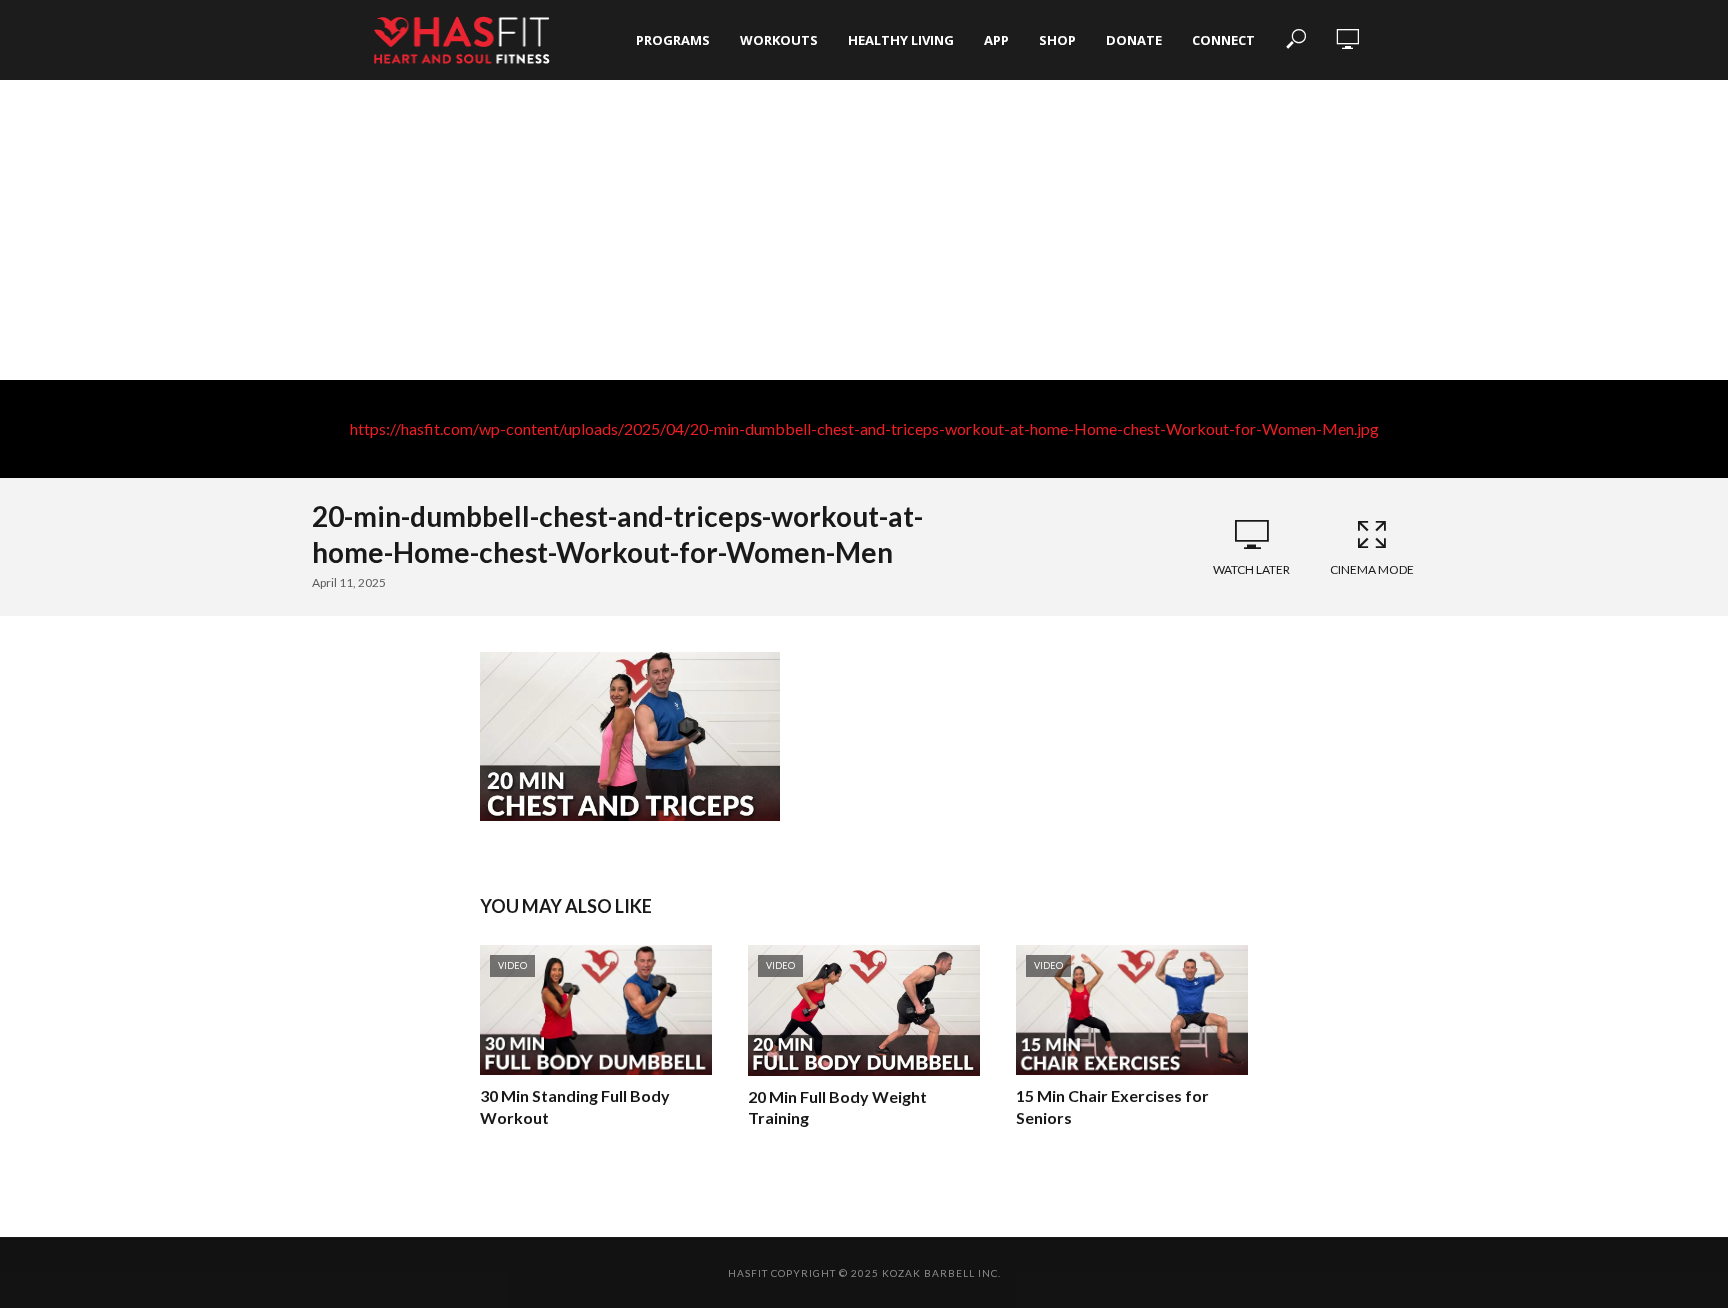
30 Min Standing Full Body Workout (575, 1106)
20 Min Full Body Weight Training (837, 1107)
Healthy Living (901, 40)
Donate (1134, 40)
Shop (1057, 40)
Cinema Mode (1372, 569)
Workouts (779, 40)
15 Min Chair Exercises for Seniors (1112, 1106)
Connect (1223, 40)
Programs (673, 40)
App (996, 40)
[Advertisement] (864, 230)
